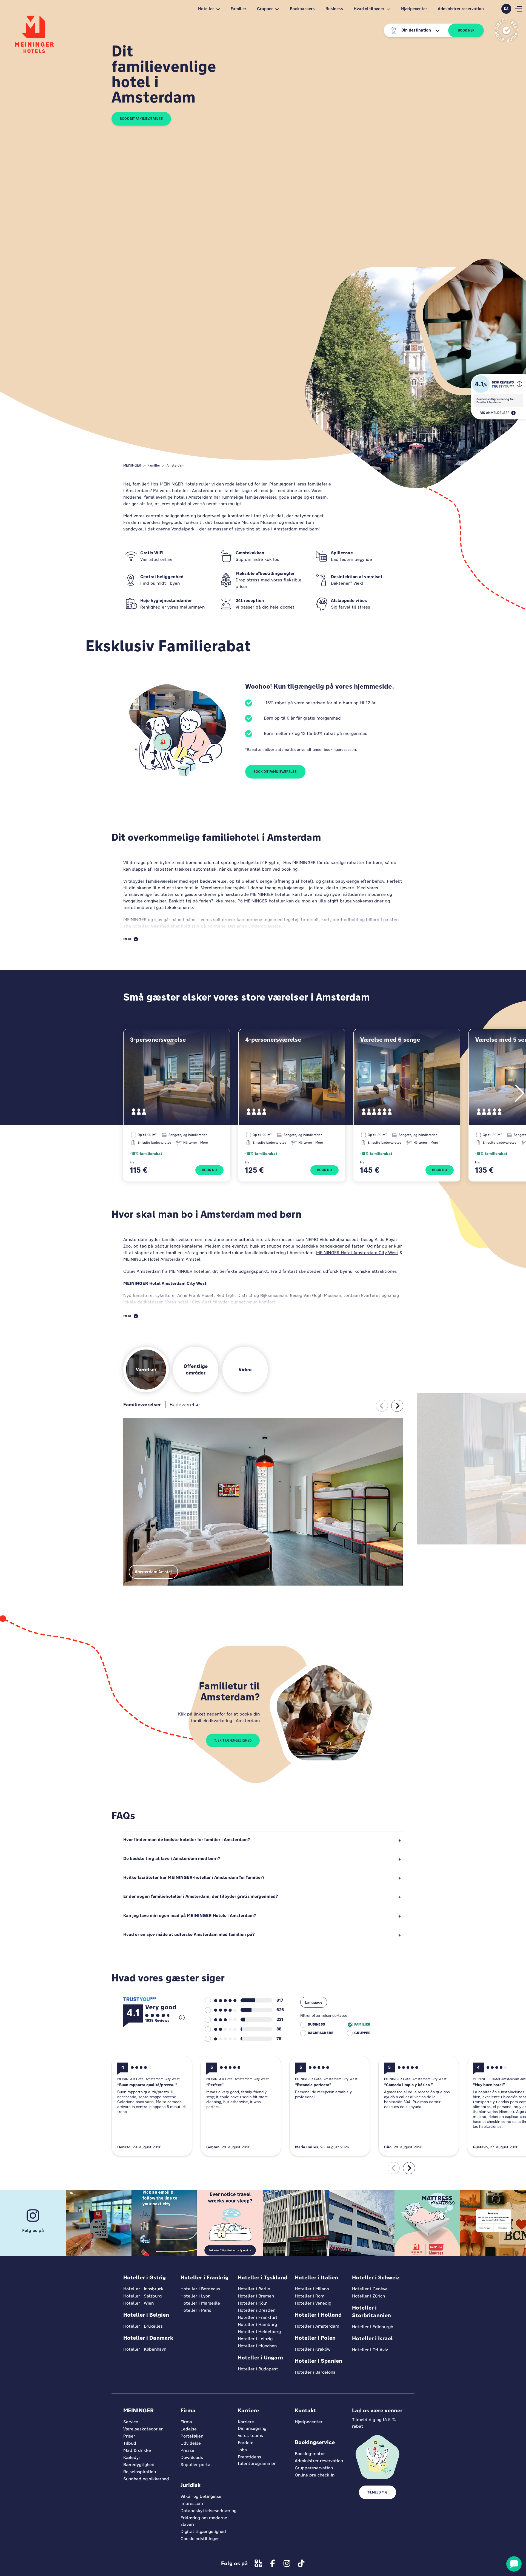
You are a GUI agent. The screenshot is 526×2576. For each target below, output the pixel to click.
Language (314, 2002)
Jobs (242, 2450)
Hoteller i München (257, 2346)
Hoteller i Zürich (368, 2296)
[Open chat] (514, 2564)
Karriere (246, 2422)
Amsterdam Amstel (153, 1572)
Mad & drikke (137, 2450)
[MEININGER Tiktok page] (301, 2563)
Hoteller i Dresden (257, 2310)
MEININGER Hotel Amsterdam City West (357, 1253)
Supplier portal (196, 2465)
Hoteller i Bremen (256, 2296)
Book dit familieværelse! (275, 772)
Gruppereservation (314, 2468)
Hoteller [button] (206, 9)
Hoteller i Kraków (313, 2349)
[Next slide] (397, 1406)
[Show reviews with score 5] (221, 2001)
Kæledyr (132, 2457)
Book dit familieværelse (141, 119)
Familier (238, 9)
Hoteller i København (145, 2349)
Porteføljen (192, 2436)
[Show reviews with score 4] (221, 2010)
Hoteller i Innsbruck (143, 2289)
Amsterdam (175, 465)
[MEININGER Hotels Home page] (34, 34)
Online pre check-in (315, 2475)
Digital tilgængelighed (203, 2531)
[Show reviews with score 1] (221, 2039)
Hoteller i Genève (370, 2289)
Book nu (209, 1170)
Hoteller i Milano (312, 2289)
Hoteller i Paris (196, 2310)
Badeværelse (185, 1405)
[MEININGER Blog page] (258, 2563)
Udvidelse (191, 2443)
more (204, 1142)
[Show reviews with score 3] (221, 2020)
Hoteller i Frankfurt (258, 2317)
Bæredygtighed (139, 2465)
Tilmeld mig (378, 2492)
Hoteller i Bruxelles (143, 2326)
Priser (129, 2436)
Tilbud (130, 2443)
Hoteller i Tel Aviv (370, 2350)
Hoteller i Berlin (254, 2289)
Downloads (192, 2457)
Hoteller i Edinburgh (373, 2327)
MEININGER (132, 465)
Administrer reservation (461, 9)
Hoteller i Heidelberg (259, 2332)
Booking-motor (310, 2454)
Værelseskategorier (143, 2429)
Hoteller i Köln (253, 2303)
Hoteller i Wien (138, 2303)
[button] (519, 384)
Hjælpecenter (414, 9)
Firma (186, 2422)
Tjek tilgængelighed (233, 1740)
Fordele (246, 2443)
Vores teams (250, 2436)
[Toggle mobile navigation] (519, 9)
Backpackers (302, 9)
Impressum (192, 2503)
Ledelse (189, 2429)
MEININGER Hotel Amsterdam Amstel (162, 1259)
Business (334, 9)
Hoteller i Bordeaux (200, 2289)
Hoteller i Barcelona (315, 2372)
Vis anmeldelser (495, 413)
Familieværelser (142, 1405)
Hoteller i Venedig (313, 2303)
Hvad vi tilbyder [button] (369, 9)
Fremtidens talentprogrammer (257, 2460)
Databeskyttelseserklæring (208, 2511)
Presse (187, 2450)
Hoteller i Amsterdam (317, 2326)
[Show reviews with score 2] (221, 2029)
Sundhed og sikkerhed (146, 2479)
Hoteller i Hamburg (257, 2324)
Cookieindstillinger (200, 2539)
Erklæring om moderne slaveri (204, 2521)
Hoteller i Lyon (195, 2296)
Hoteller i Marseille (200, 2303)
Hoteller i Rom (310, 2296)
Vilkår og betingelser (202, 2496)
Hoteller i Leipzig (255, 2339)
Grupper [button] (265, 9)
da (506, 9)
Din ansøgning (252, 2428)
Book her (466, 30)
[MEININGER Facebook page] (273, 2563)
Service (131, 2422)
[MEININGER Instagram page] (287, 2563)
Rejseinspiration (140, 2472)
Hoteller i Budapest (258, 2369)
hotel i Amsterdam (193, 497)
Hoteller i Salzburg (142, 2296)
